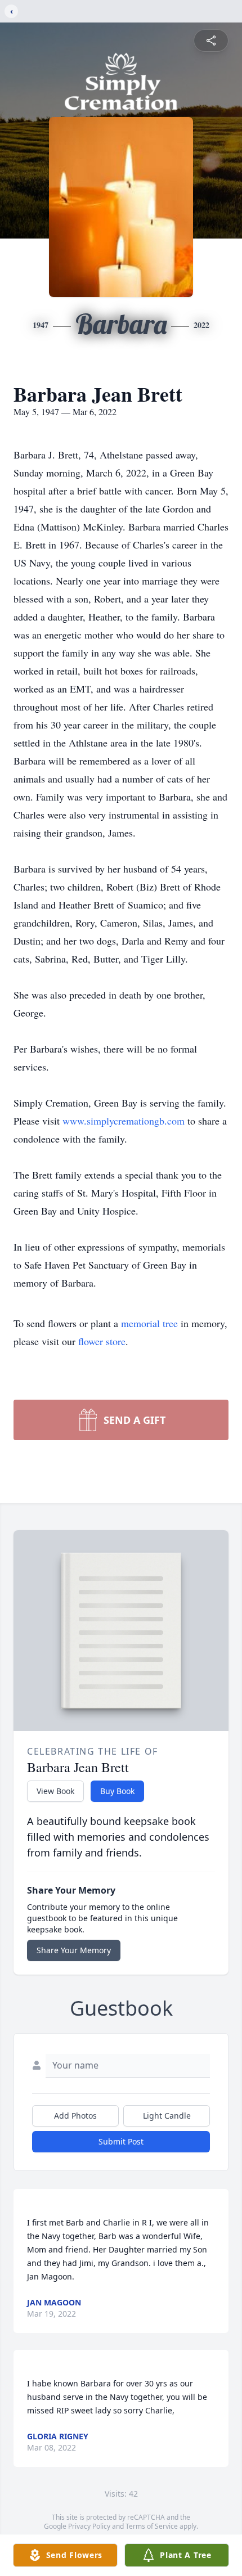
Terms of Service (152, 2526)
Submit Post (121, 2141)
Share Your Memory (74, 1950)
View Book (55, 1791)
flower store (102, 1341)
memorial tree (149, 1323)
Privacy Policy (89, 2526)
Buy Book (117, 1791)
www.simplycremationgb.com (125, 1121)
